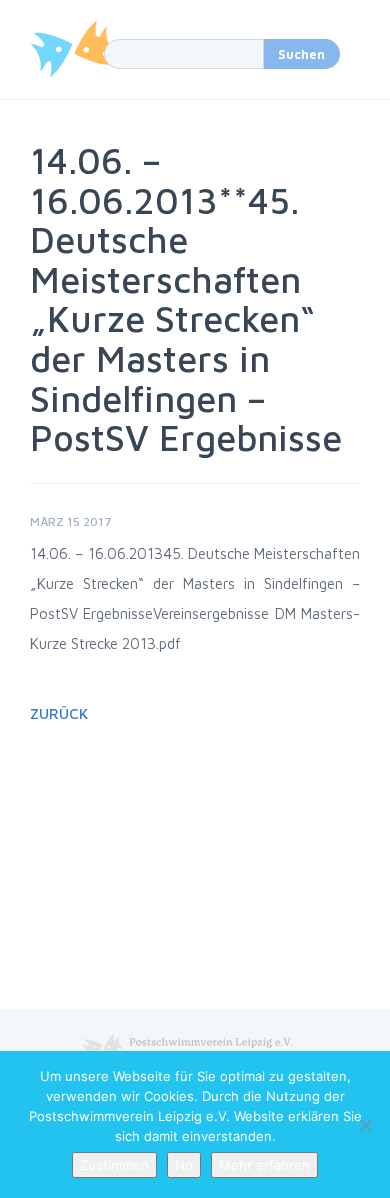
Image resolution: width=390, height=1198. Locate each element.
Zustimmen (114, 1165)
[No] (365, 1125)
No (184, 1165)
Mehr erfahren (264, 1165)
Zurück (59, 713)
